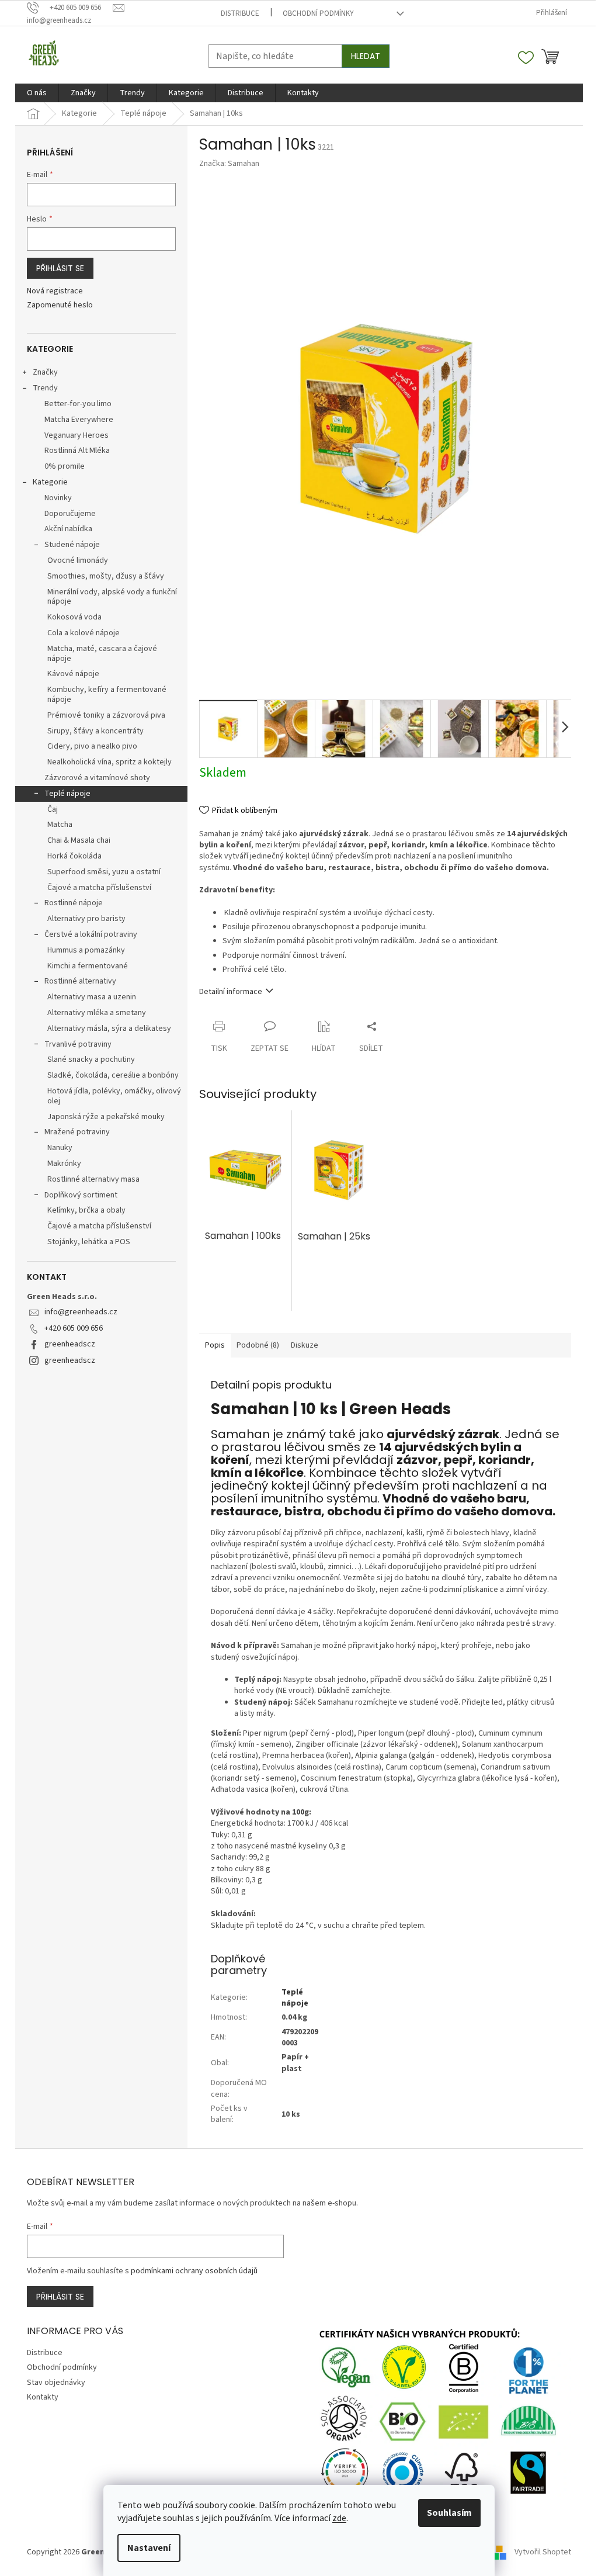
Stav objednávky (56, 2383)
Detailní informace (231, 992)
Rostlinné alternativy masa (93, 1179)
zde (339, 2518)
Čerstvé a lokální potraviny (91, 934)
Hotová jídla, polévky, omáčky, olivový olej (114, 1096)
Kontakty (43, 2397)
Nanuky (60, 1148)
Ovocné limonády (78, 560)
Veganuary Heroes (77, 435)
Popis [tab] (215, 1345)
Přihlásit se (60, 268)
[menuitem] (37, 93)
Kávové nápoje (73, 674)
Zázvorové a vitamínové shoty (97, 778)
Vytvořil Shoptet (543, 2552)
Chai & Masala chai (79, 840)
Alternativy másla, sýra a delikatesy (109, 1029)
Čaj (53, 809)
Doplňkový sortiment (81, 1195)
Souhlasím (449, 2513)
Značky (45, 372)
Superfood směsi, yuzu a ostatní (104, 872)
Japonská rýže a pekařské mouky (106, 1117)
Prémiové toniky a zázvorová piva (106, 715)
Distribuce (240, 13)
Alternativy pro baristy (86, 919)
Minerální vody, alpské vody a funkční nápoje (112, 597)
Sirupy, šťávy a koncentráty (95, 731)
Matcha (60, 825)
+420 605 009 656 (74, 1328)
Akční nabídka (68, 529)
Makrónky (64, 1164)
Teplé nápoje (67, 794)
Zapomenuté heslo (60, 305)
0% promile (65, 466)
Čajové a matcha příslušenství (99, 888)
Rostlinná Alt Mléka (77, 451)
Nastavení (149, 2548)
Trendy (45, 388)
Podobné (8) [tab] (258, 1345)
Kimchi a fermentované (88, 966)
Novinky (58, 498)
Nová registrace (55, 291)
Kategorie (50, 482)
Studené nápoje (72, 545)
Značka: (229, 164)
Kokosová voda (74, 617)
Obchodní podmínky (318, 13)
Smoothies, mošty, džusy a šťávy (106, 576)
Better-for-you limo (78, 404)
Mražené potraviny (77, 1132)
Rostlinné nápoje (74, 903)
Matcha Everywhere (79, 420)
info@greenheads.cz (81, 1312)
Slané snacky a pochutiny (91, 1060)
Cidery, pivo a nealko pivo (92, 746)
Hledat (366, 56)
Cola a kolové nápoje (84, 633)
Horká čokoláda (74, 856)
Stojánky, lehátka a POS (89, 1242)
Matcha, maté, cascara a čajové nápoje (102, 654)
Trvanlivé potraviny (78, 1044)
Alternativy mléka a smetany (97, 1013)
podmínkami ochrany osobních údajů (194, 2271)
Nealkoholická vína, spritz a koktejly (109, 762)
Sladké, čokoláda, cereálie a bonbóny (113, 1075)
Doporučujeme (70, 514)
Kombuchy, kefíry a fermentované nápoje (107, 695)
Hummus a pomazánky (86, 950)
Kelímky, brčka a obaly (86, 1210)
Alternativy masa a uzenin (92, 997)
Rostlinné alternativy (80, 981)
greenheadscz (70, 1344)
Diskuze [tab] (305, 1345)
